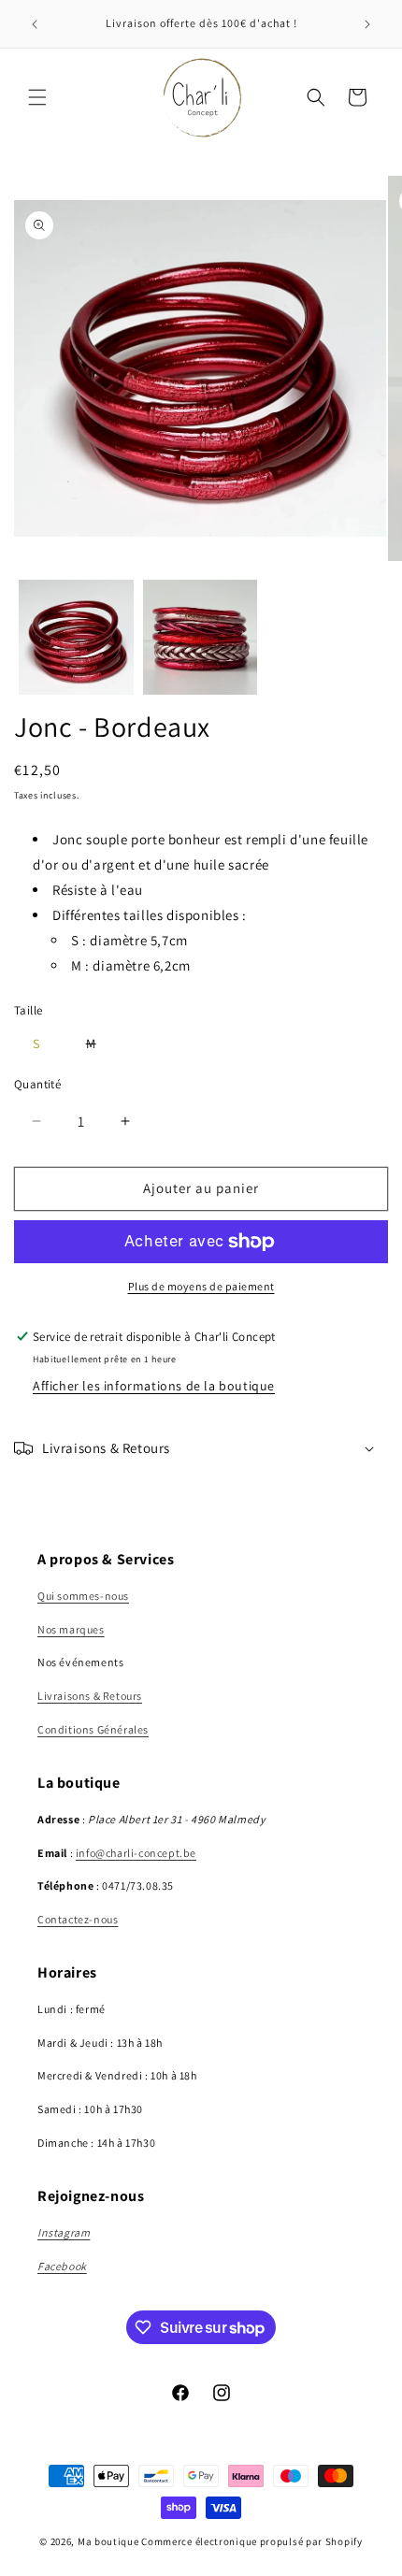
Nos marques (71, 1629)
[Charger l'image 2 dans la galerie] (201, 637)
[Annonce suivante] (367, 24)
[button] (37, 97)
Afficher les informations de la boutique (154, 1386)
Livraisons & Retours (90, 1696)
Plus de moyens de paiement (201, 1286)
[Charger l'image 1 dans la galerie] (76, 637)
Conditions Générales (93, 1729)
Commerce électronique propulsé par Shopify (251, 2541)
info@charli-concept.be (136, 1853)
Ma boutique (108, 2541)
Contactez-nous (78, 1919)
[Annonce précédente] (35, 24)
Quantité (37, 1084)
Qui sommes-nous (83, 1596)
